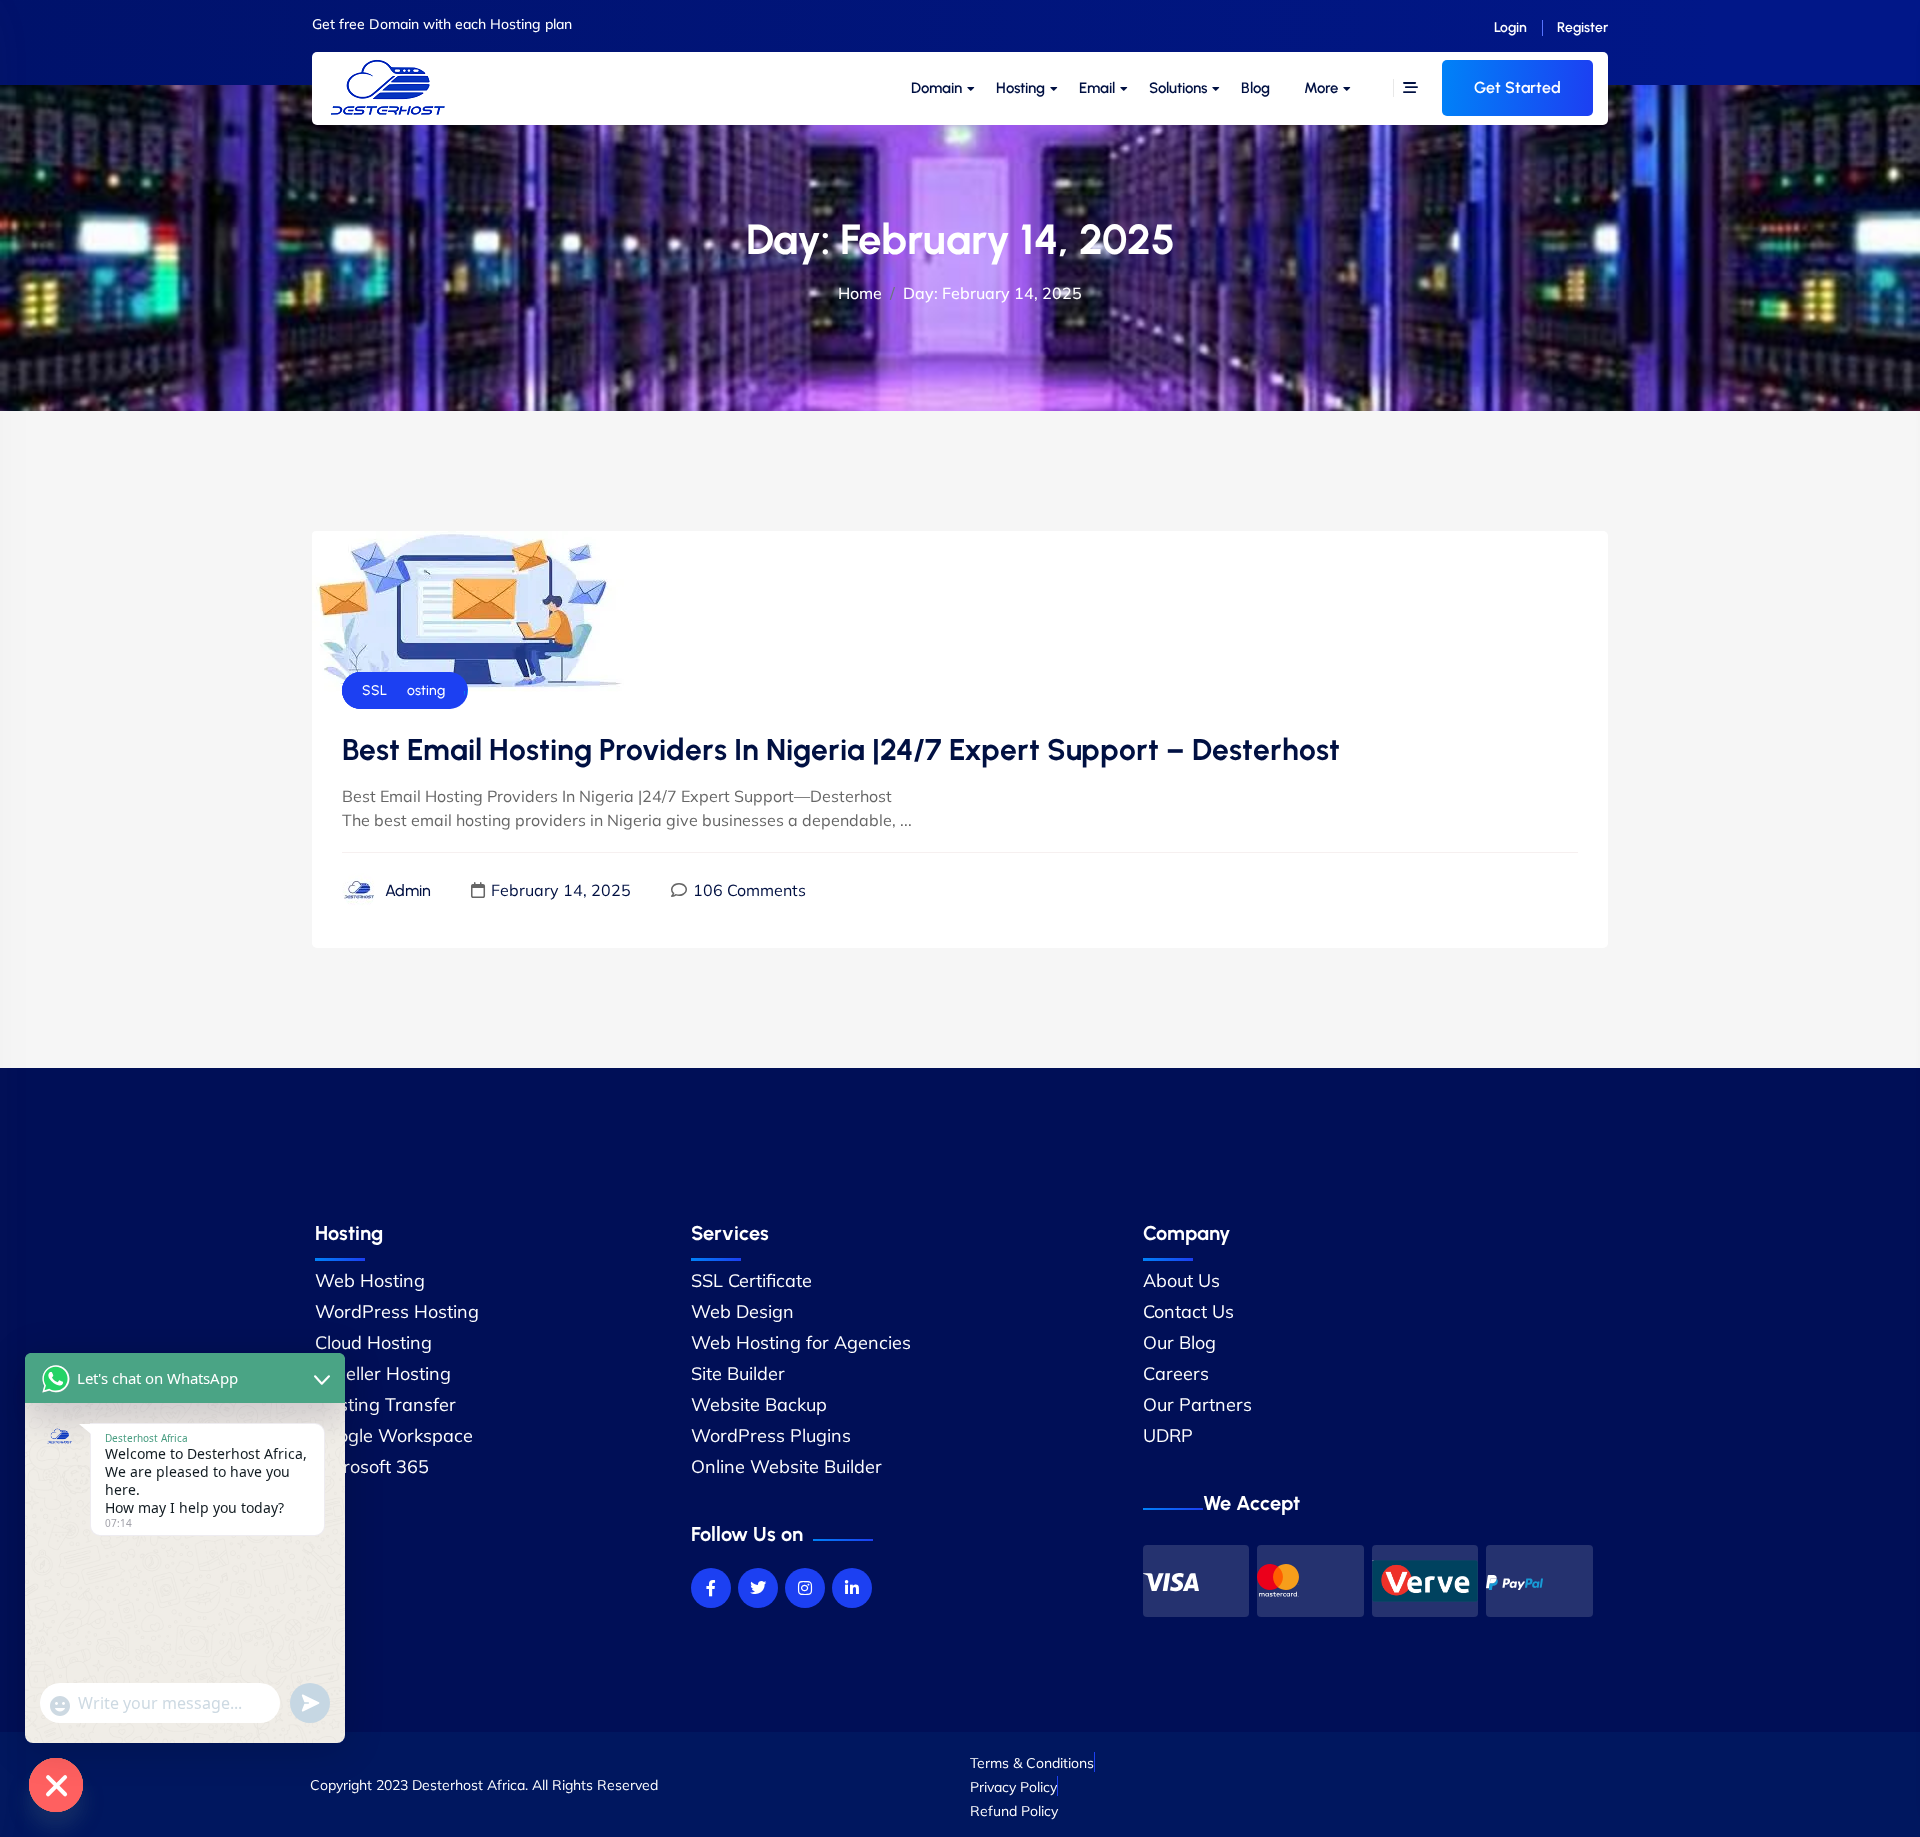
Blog (1255, 88)
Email (1097, 88)
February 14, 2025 (561, 890)
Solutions (1178, 88)
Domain (936, 88)
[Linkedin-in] (852, 1588)
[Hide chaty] (56, 1785)
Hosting (1020, 88)
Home (860, 293)
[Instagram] (805, 1588)
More (1321, 88)
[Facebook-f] (711, 1588)
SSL (374, 690)
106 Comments (749, 890)
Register (1582, 27)
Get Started (1517, 87)
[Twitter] (758, 1588)
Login (1510, 27)
